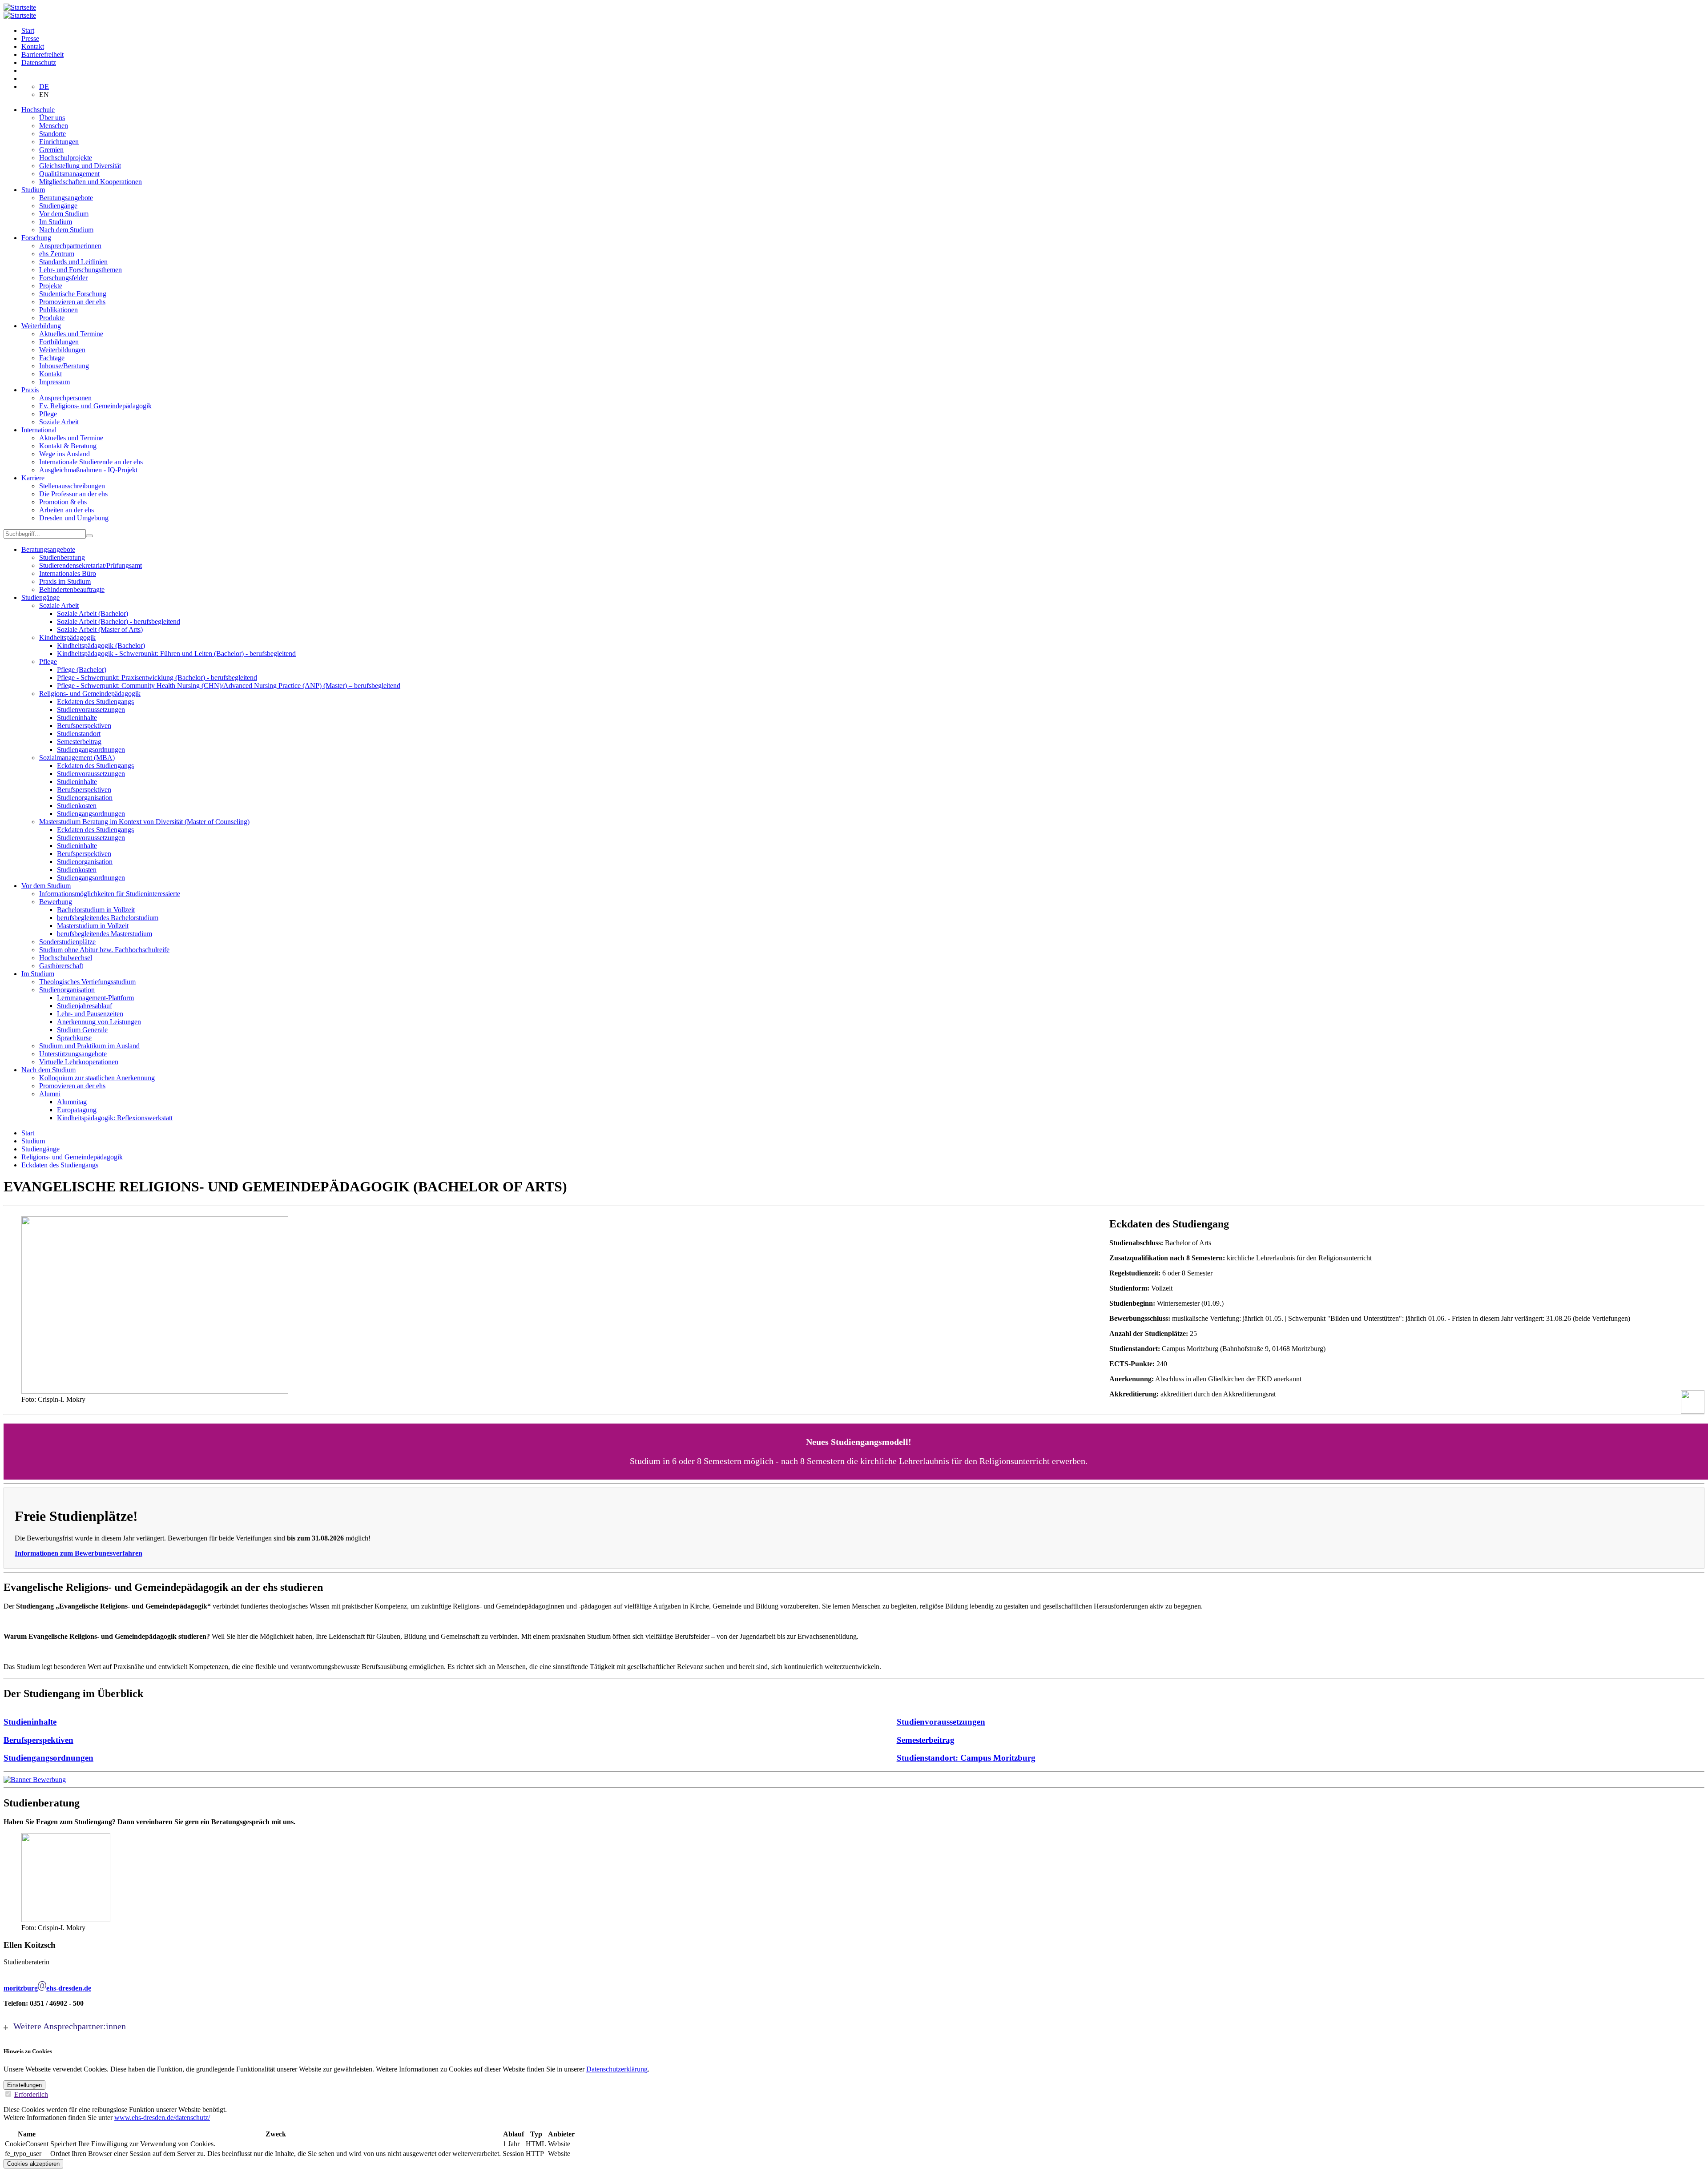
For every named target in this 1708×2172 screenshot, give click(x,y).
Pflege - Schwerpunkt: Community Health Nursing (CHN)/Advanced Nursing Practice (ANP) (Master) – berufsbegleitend (229, 686)
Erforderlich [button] (31, 2094)
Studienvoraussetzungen (91, 710)
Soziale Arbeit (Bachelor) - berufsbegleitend (119, 621)
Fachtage (52, 358)
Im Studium (56, 222)
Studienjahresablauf (85, 1006)
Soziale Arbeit (59, 422)
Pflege (48, 414)
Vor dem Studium (64, 214)
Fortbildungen (59, 342)
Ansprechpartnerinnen (70, 246)
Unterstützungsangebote (73, 1054)
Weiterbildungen (62, 350)
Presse (30, 38)
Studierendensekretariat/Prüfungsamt (91, 565)
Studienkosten (77, 806)
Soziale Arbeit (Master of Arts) (100, 629)
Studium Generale (82, 1030)
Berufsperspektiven (84, 726)
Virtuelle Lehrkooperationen (79, 1062)
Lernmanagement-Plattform (95, 998)
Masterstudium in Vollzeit (93, 926)
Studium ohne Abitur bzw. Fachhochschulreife (104, 950)
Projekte (51, 286)
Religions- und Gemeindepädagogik (90, 694)
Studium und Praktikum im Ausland (89, 1046)
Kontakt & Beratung (68, 446)
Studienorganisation (85, 798)
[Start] (20, 7)
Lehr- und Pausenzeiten (90, 1014)
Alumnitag (72, 1102)
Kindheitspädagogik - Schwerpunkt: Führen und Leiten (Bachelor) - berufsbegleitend (176, 654)
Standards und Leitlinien (73, 262)
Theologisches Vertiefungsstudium (87, 982)
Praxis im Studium (65, 581)
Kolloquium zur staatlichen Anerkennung (97, 1078)
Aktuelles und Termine (71, 334)
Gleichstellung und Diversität (80, 166)
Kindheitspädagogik (67, 638)
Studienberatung (62, 557)
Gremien (51, 150)
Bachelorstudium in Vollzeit (96, 910)
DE (44, 86)
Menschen (54, 126)
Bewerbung (56, 902)
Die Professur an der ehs (73, 494)
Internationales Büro (68, 573)
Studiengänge (58, 206)
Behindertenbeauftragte (72, 589)
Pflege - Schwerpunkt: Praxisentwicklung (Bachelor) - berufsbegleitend (157, 678)
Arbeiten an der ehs (66, 510)
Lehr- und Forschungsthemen (81, 270)
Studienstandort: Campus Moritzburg (966, 1758)
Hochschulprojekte (66, 158)
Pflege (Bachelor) (82, 670)
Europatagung (77, 1110)
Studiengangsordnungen (91, 750)
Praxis (30, 390)
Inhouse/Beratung (64, 366)
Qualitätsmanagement (69, 174)
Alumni (50, 1094)
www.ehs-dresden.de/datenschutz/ (162, 2118)
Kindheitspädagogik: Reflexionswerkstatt (115, 1118)
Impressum (54, 382)
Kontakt (33, 46)
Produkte (52, 318)
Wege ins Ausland (64, 454)
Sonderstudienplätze (67, 942)
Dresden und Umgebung (74, 518)
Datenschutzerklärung (617, 2069)
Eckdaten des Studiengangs (95, 702)
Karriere (33, 478)
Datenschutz (39, 62)
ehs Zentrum (57, 254)
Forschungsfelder (63, 278)
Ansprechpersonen (65, 398)
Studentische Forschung (73, 294)
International (39, 430)
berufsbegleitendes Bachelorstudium (108, 918)
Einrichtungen (59, 142)
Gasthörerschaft (61, 966)
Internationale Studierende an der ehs (91, 462)
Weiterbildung (41, 326)
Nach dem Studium (66, 230)
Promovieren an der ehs (72, 302)
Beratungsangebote (66, 198)
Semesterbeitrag (79, 742)
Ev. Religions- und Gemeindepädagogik (95, 406)
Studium (33, 190)
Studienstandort (79, 734)
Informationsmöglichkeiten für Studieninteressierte (110, 894)
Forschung (36, 238)
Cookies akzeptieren (33, 2164)
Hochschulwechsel (66, 958)
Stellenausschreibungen (72, 486)
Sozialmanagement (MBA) (77, 758)
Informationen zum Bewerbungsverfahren (79, 1553)
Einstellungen (24, 2085)
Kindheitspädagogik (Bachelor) (101, 646)
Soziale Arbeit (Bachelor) (93, 613)
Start (28, 30)
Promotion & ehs (63, 502)
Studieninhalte (77, 718)
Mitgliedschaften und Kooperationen (91, 182)
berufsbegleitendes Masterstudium (105, 934)
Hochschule (38, 110)
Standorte (52, 134)
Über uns (52, 118)
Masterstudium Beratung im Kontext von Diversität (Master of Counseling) (144, 822)
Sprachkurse (74, 1038)
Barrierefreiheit (42, 54)
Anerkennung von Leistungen (99, 1022)
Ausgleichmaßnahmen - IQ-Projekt (88, 470)
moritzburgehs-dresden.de (47, 1988)
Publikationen (58, 310)
